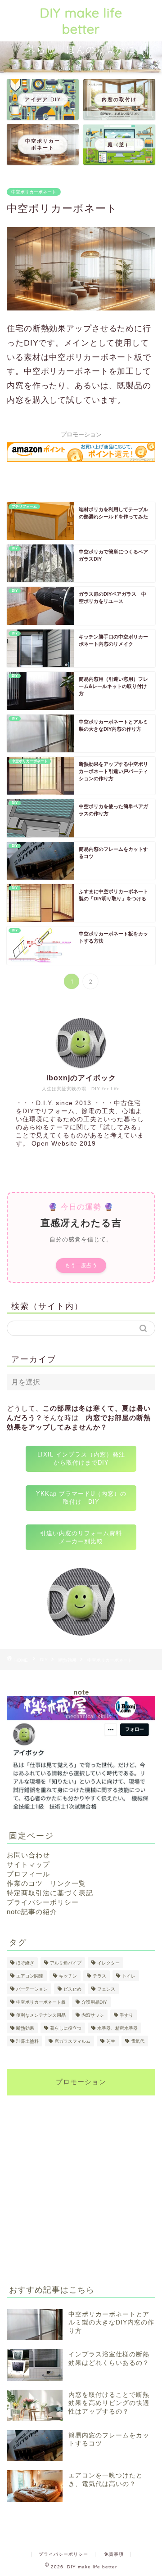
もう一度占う (81, 1265)
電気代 (138, 2041)
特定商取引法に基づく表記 (50, 1893)
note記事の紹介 (32, 1912)
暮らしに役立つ (66, 2028)
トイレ (129, 1976)
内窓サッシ (93, 2015)
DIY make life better (81, 21)
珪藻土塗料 (27, 2041)
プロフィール (28, 1874)
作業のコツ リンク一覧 (46, 1883)
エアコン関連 (30, 1976)
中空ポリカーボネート (34, 192)
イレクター (108, 1963)
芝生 (111, 2041)
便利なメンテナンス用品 (41, 2015)
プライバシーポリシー (43, 1902)
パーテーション (32, 1989)
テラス (99, 1976)
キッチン (68, 1976)
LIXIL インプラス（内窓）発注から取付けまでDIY (81, 1459)
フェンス (106, 1989)
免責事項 (114, 2554)
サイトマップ (28, 1864)
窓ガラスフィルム (72, 2041)
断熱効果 (67, 1660)
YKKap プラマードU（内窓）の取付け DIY (81, 1498)
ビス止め (72, 1989)
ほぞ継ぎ (25, 1963)
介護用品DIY (94, 2002)
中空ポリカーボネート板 (41, 2002)
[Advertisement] (81, 2183)
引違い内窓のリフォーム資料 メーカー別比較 (84, 1537)
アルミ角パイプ (66, 1963)
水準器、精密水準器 (117, 2028)
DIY (44, 1660)
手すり (126, 2015)
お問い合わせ (28, 1855)
